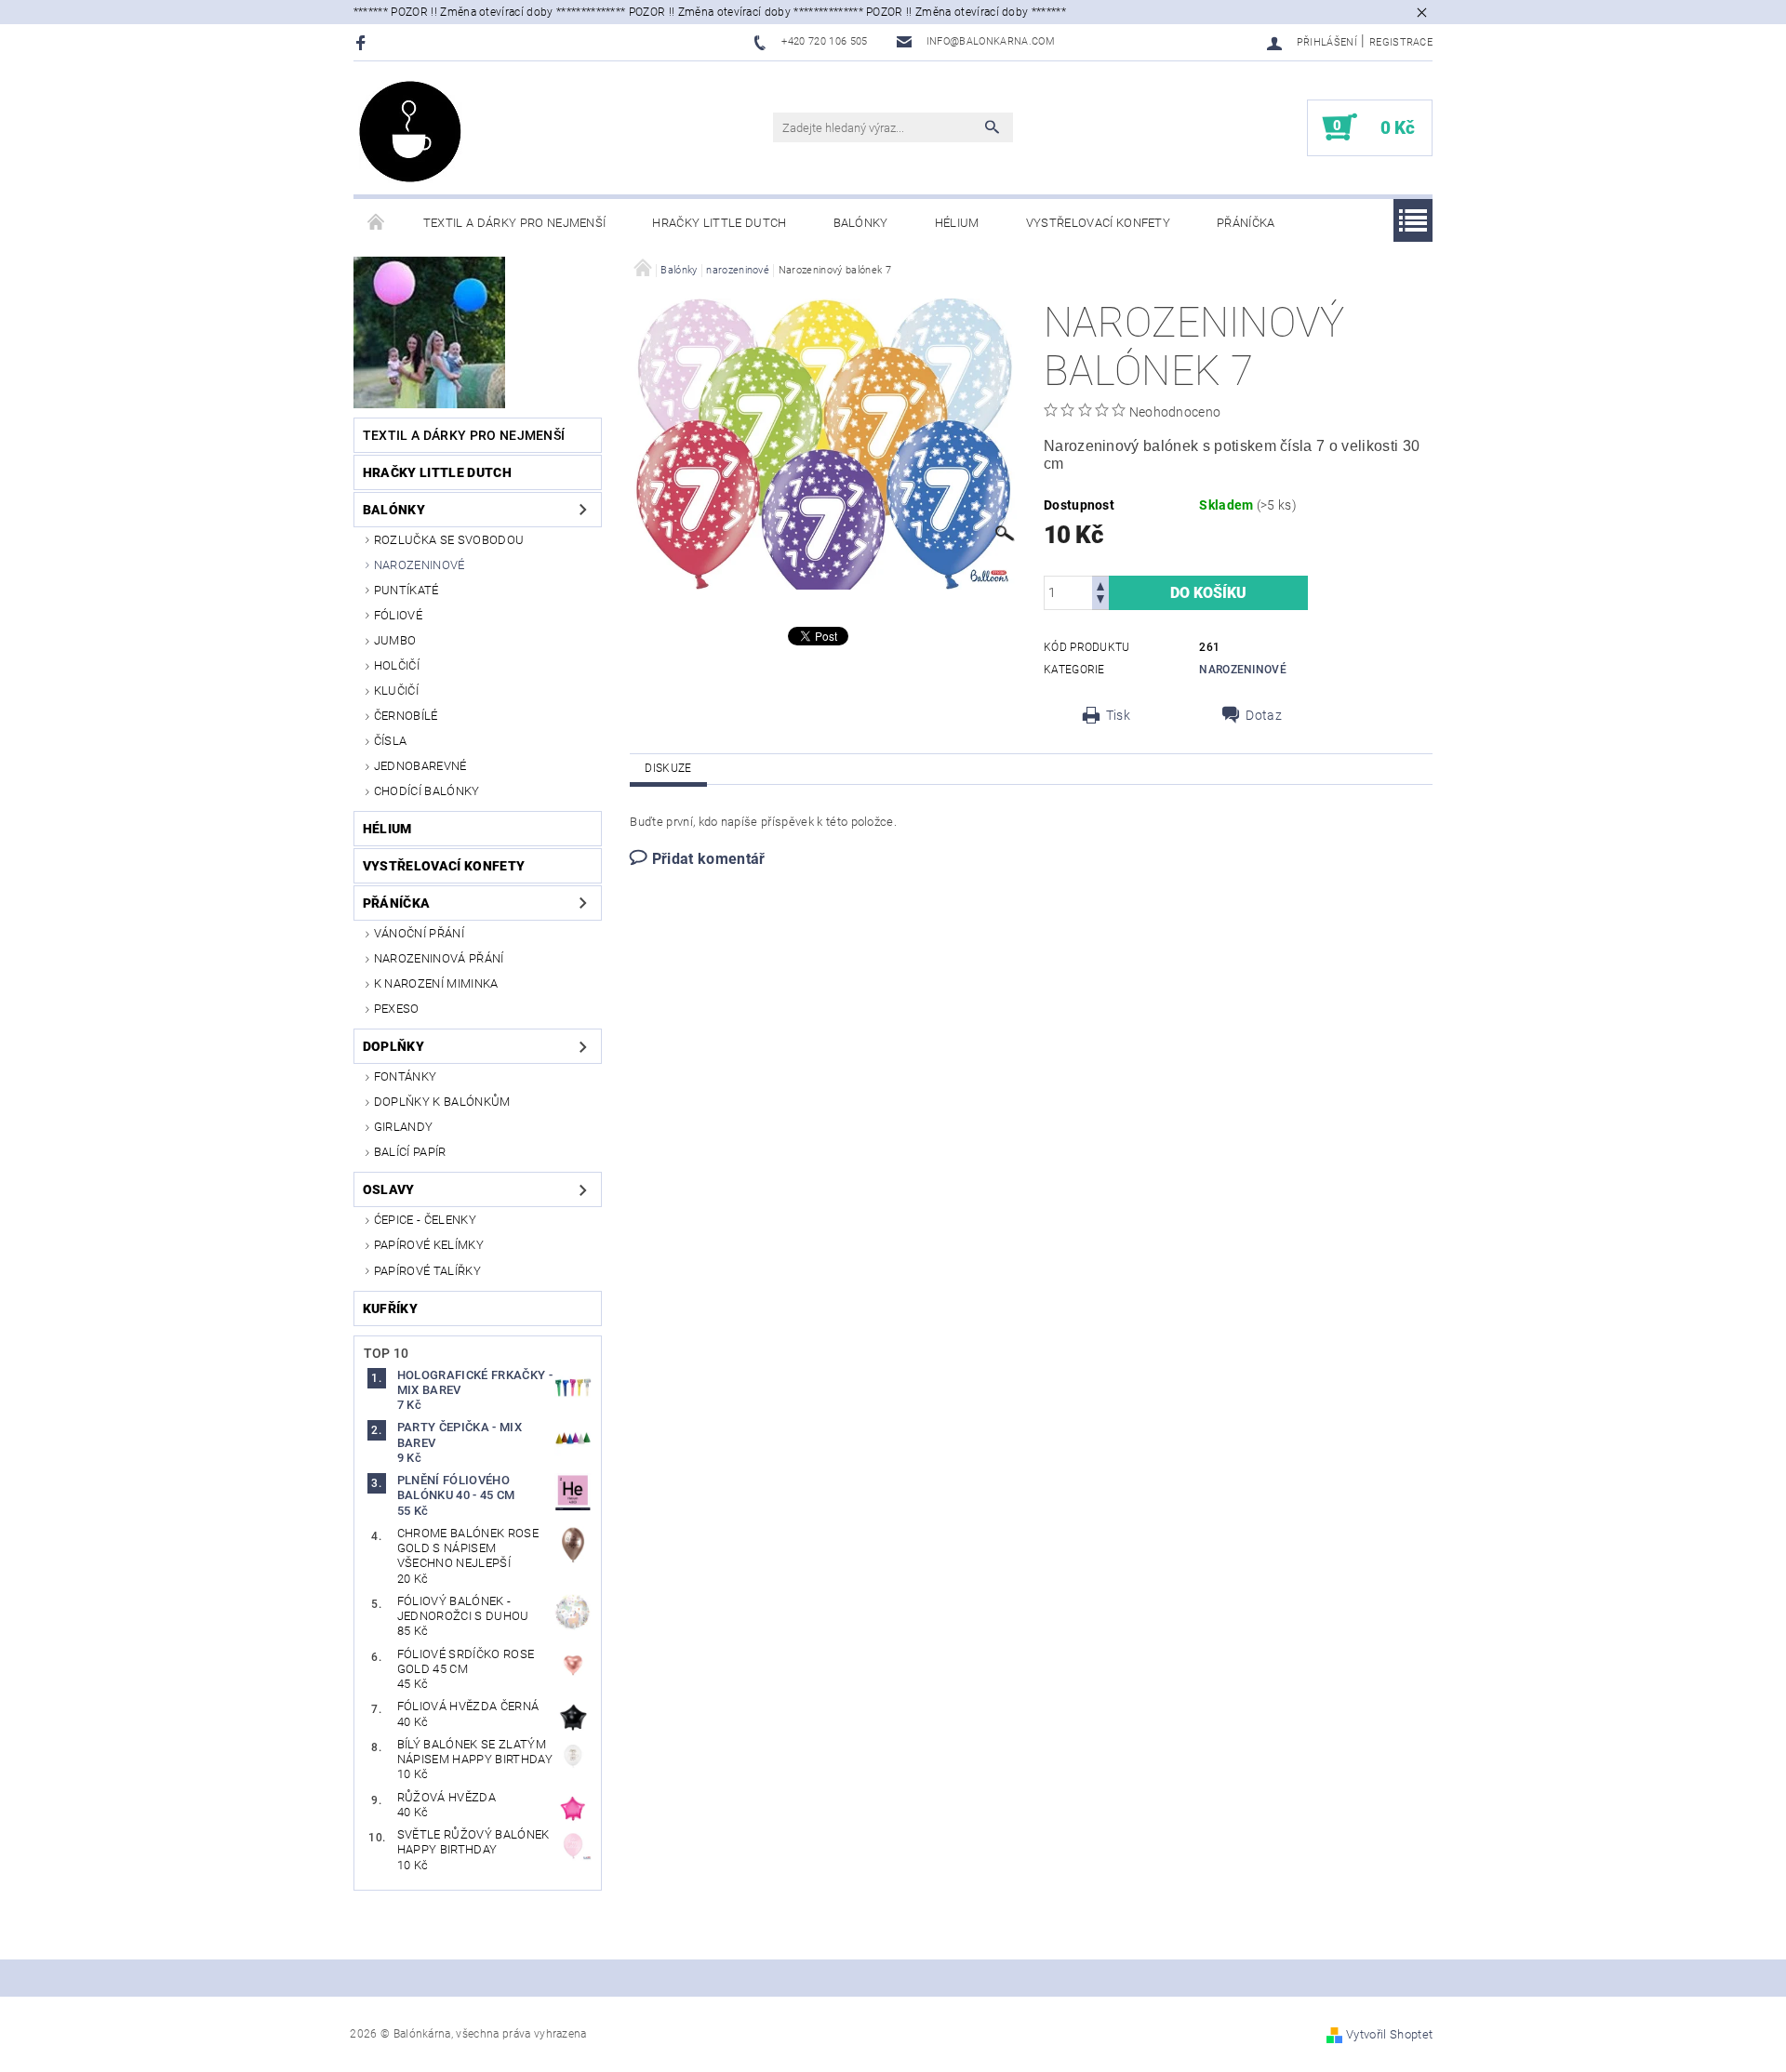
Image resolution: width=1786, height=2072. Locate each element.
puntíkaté (407, 590)
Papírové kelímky (429, 1245)
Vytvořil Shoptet (1389, 2034)
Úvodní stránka (377, 223)
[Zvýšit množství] (1100, 584)
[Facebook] (363, 42)
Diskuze (668, 768)
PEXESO (397, 1009)
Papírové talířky (427, 1271)
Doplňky (393, 1046)
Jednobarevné (420, 766)
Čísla (391, 741)
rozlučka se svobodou (449, 540)
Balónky (861, 223)
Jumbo (395, 640)
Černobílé (406, 716)
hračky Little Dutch (719, 223)
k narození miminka (436, 983)
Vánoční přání (419, 933)
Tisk (1118, 715)
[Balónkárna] (410, 132)
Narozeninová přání (439, 958)
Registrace (1401, 42)
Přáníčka (1246, 223)
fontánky (406, 1076)
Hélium (957, 223)
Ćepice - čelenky (425, 1220)
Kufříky (390, 1308)
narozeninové (420, 565)
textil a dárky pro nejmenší (515, 223)
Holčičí (397, 665)
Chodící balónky (427, 791)
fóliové (398, 615)
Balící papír (410, 1152)
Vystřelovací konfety (1098, 223)
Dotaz (1264, 715)
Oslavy (389, 1189)
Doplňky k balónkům (442, 1102)
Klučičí (396, 691)
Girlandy (404, 1127)
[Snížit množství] (1100, 601)
